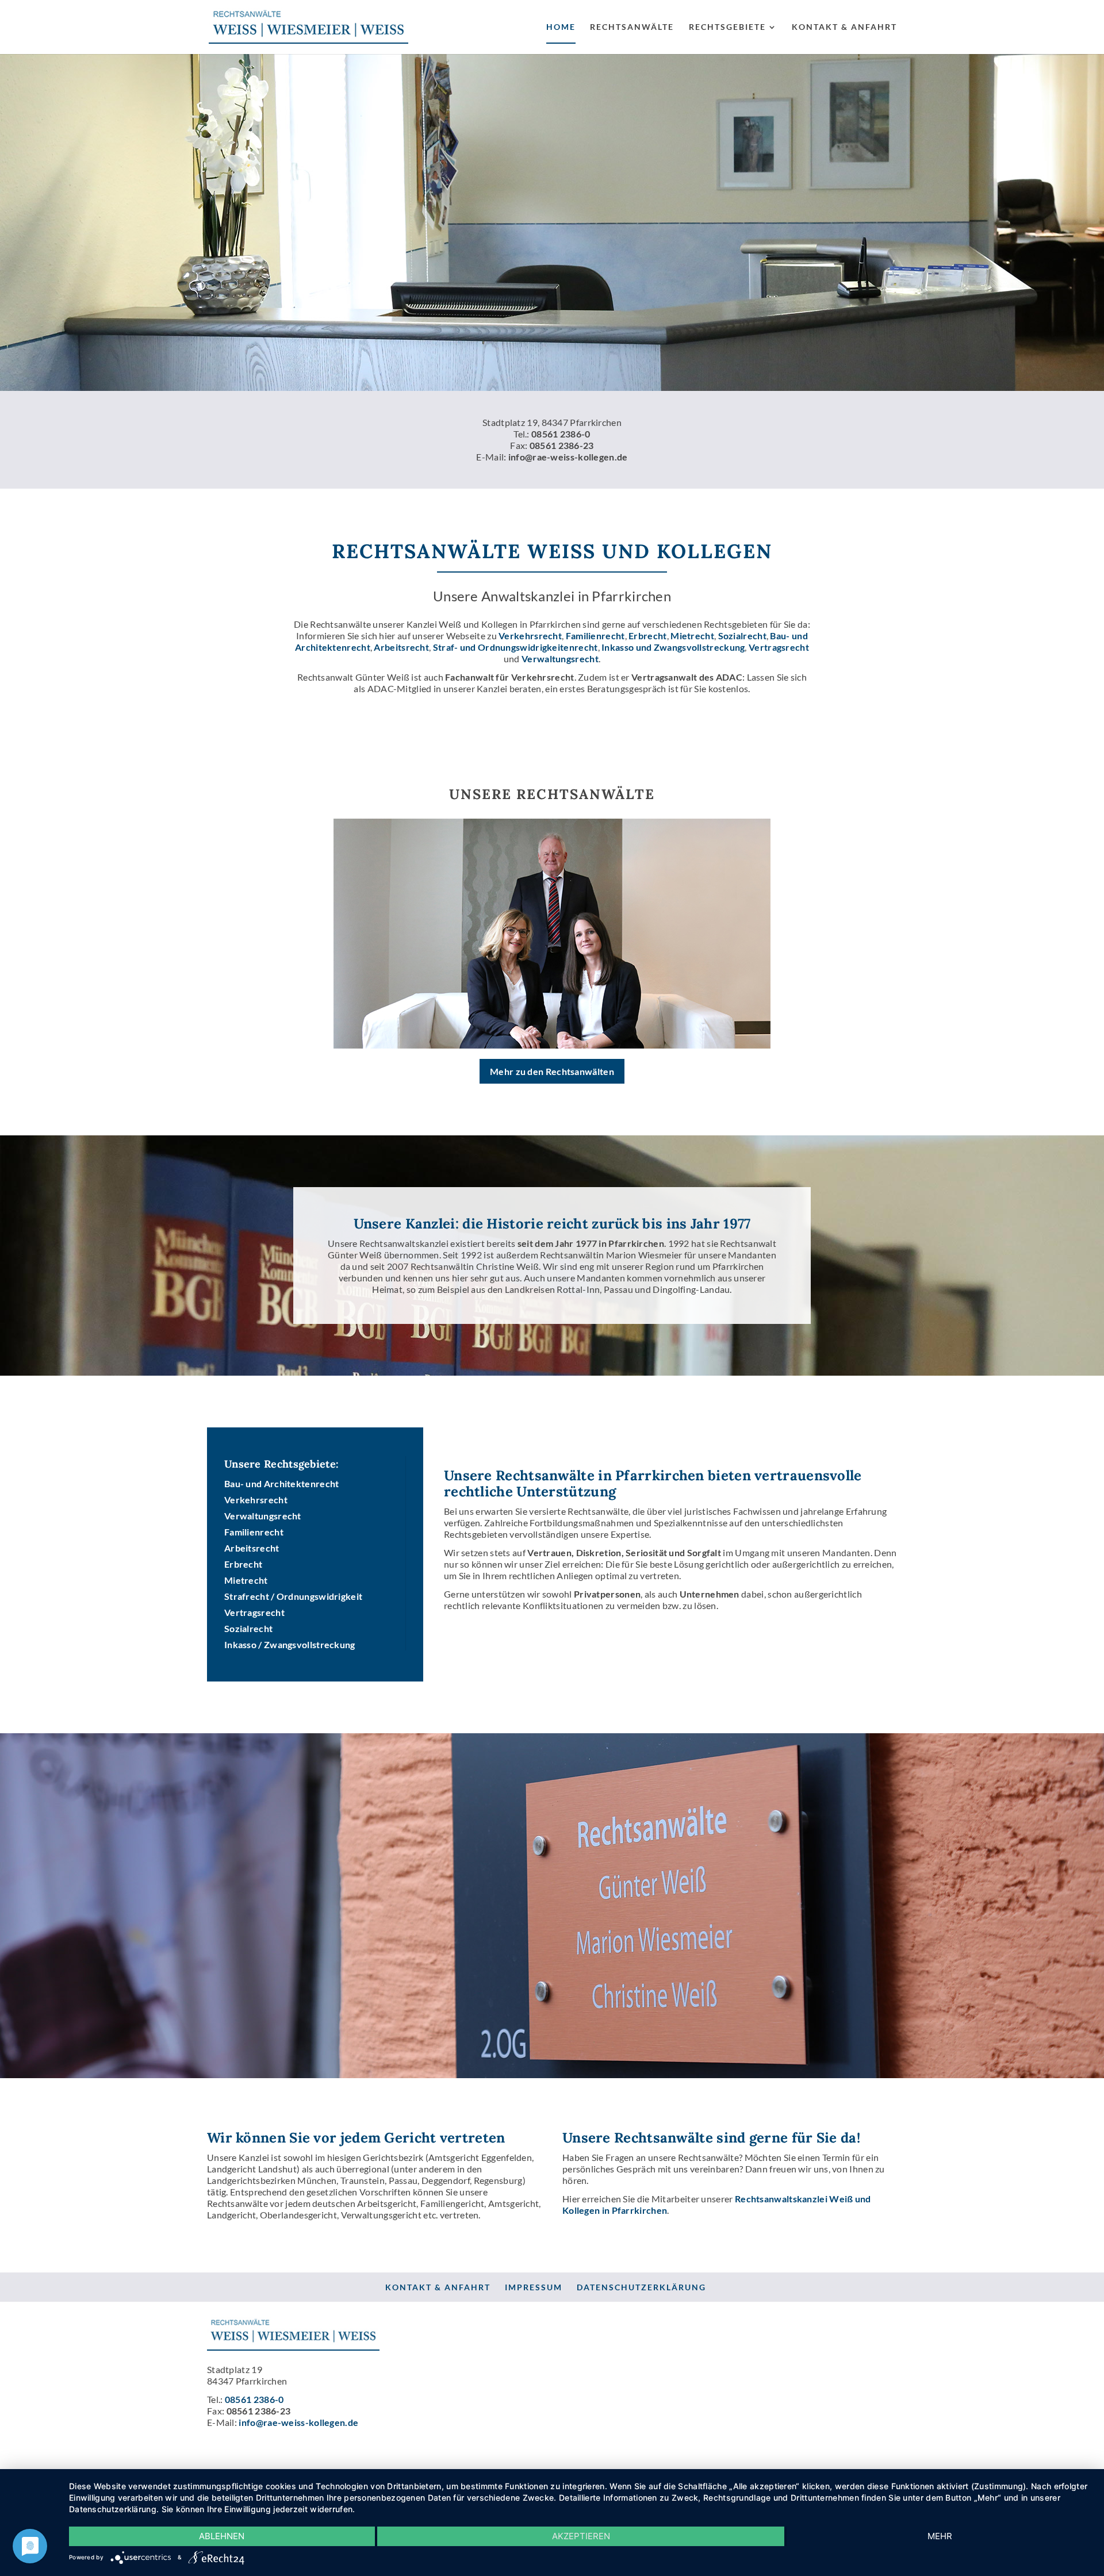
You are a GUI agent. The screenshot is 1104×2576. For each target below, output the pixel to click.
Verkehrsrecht (530, 636)
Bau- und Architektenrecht (282, 1483)
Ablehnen (222, 2536)
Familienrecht (595, 636)
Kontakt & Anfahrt (844, 27)
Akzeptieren (581, 2536)
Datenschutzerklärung (641, 2287)
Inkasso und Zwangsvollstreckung (673, 647)
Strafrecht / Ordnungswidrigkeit (293, 1596)
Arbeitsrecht (401, 647)
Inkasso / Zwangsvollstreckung (290, 1644)
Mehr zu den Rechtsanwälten (552, 1071)
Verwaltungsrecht (560, 659)
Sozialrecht (742, 636)
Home (561, 27)
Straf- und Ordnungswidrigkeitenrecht (515, 647)
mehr (940, 2536)
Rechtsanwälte (632, 27)
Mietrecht (692, 636)
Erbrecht (647, 636)
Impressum (534, 2287)
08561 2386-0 (561, 434)
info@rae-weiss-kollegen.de (568, 457)
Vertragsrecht (779, 647)
